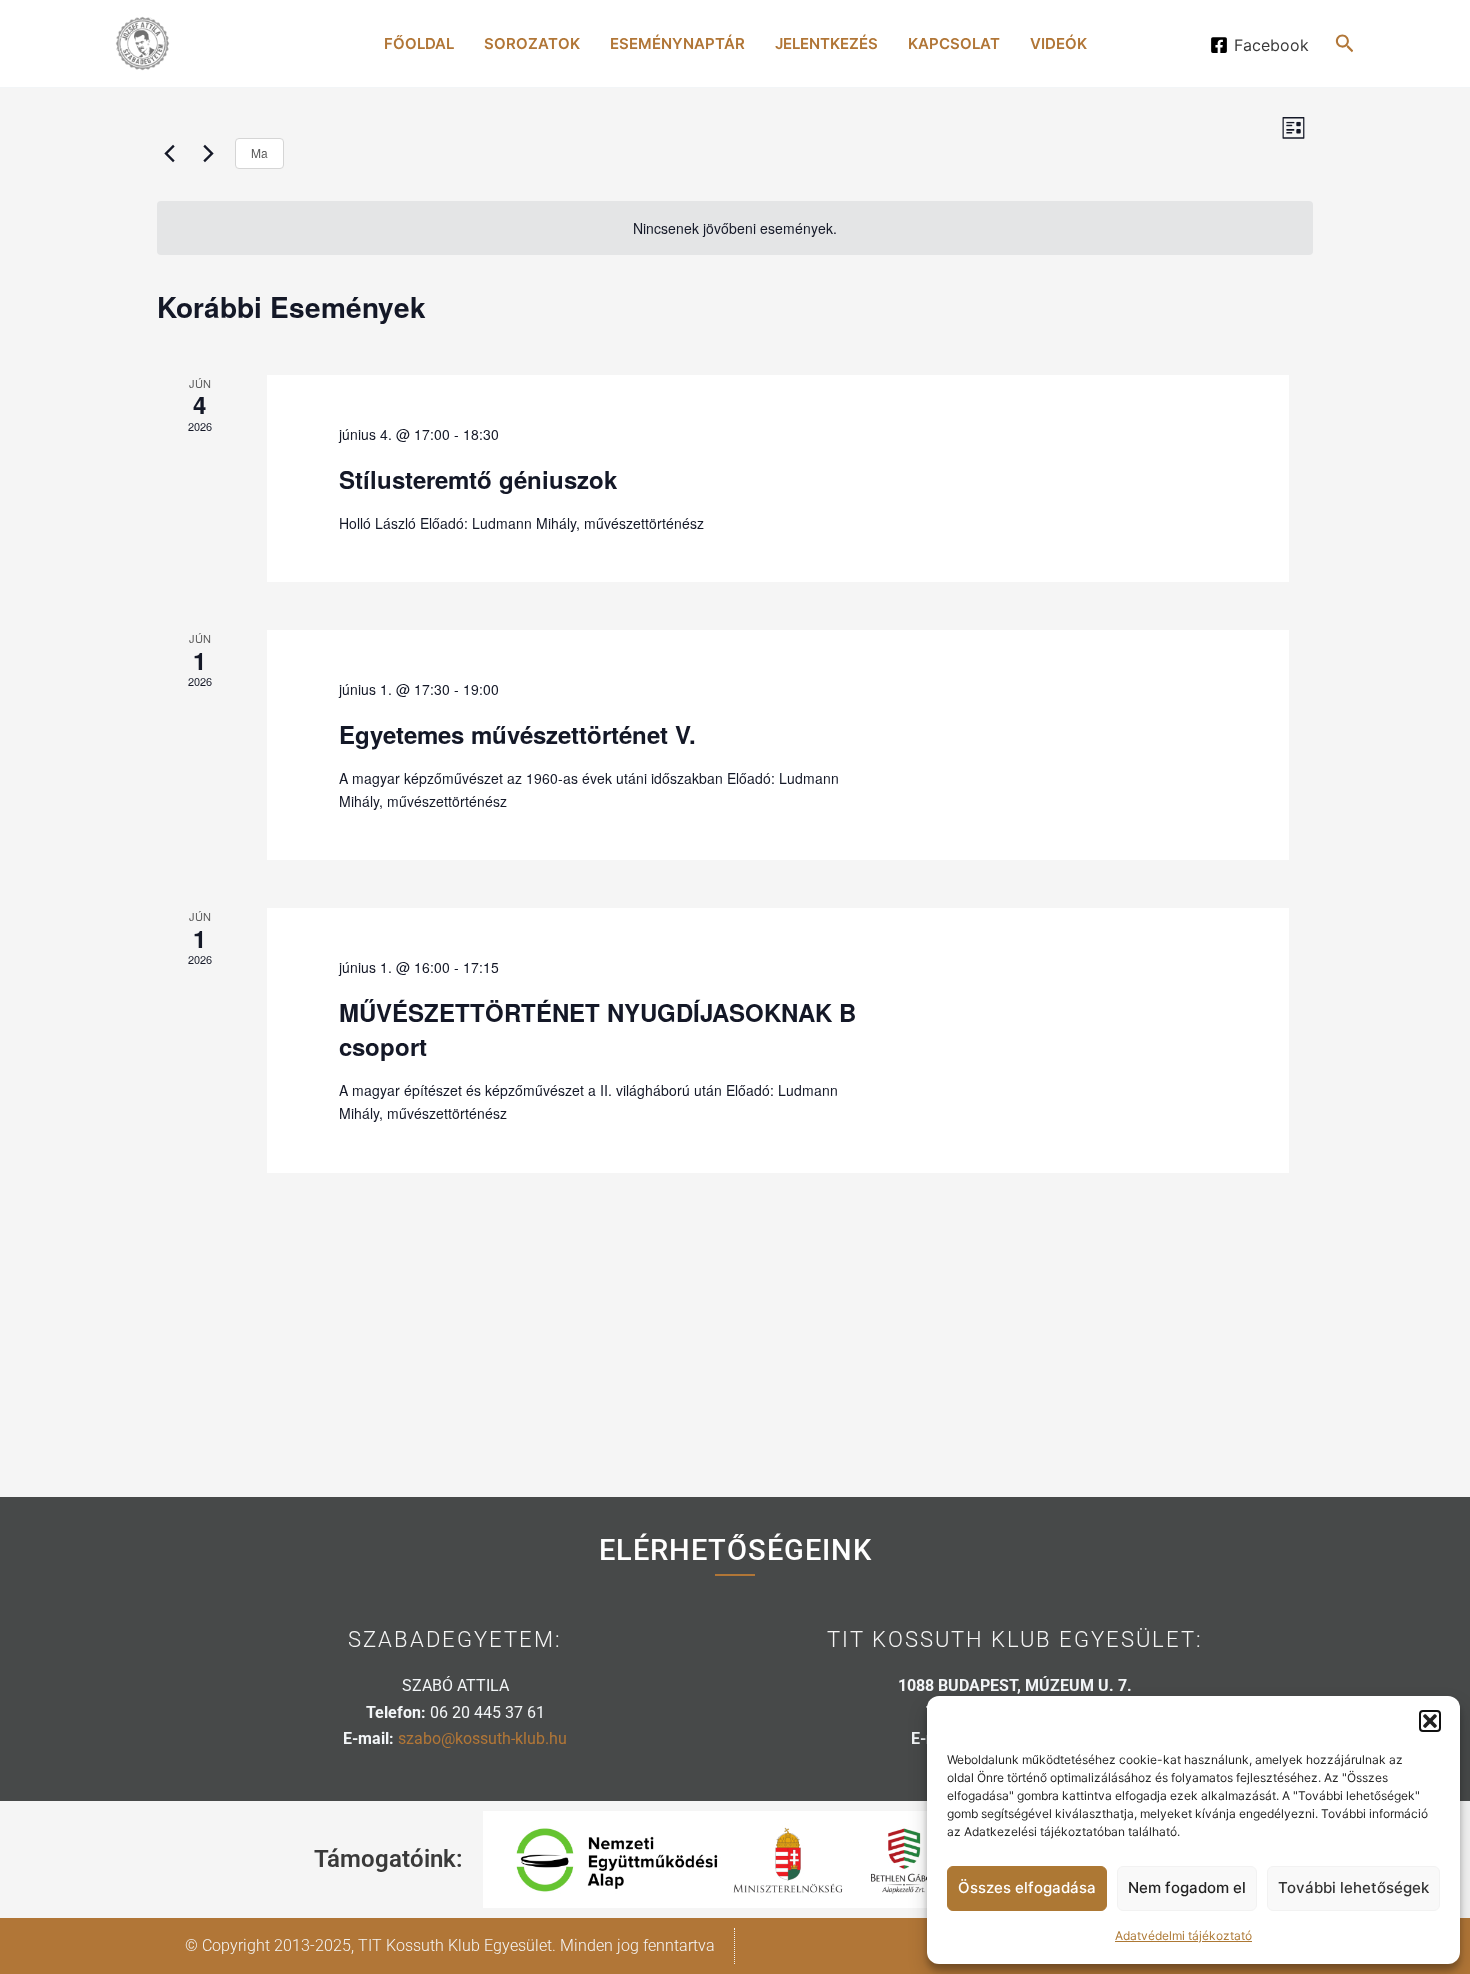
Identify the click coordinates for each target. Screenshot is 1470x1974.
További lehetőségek (1353, 1887)
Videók (1058, 43)
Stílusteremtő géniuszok (478, 479)
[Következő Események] (208, 153)
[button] (1430, 1721)
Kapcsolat (954, 43)
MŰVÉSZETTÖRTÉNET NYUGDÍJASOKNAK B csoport (597, 1029)
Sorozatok (532, 43)
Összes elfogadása (1027, 1887)
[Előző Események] (169, 153)
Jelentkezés (826, 43)
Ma (259, 152)
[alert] (735, 228)
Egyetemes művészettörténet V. (517, 734)
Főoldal (419, 43)
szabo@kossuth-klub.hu (482, 1738)
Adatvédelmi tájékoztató (1183, 1935)
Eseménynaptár (677, 43)
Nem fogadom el (1187, 1887)
